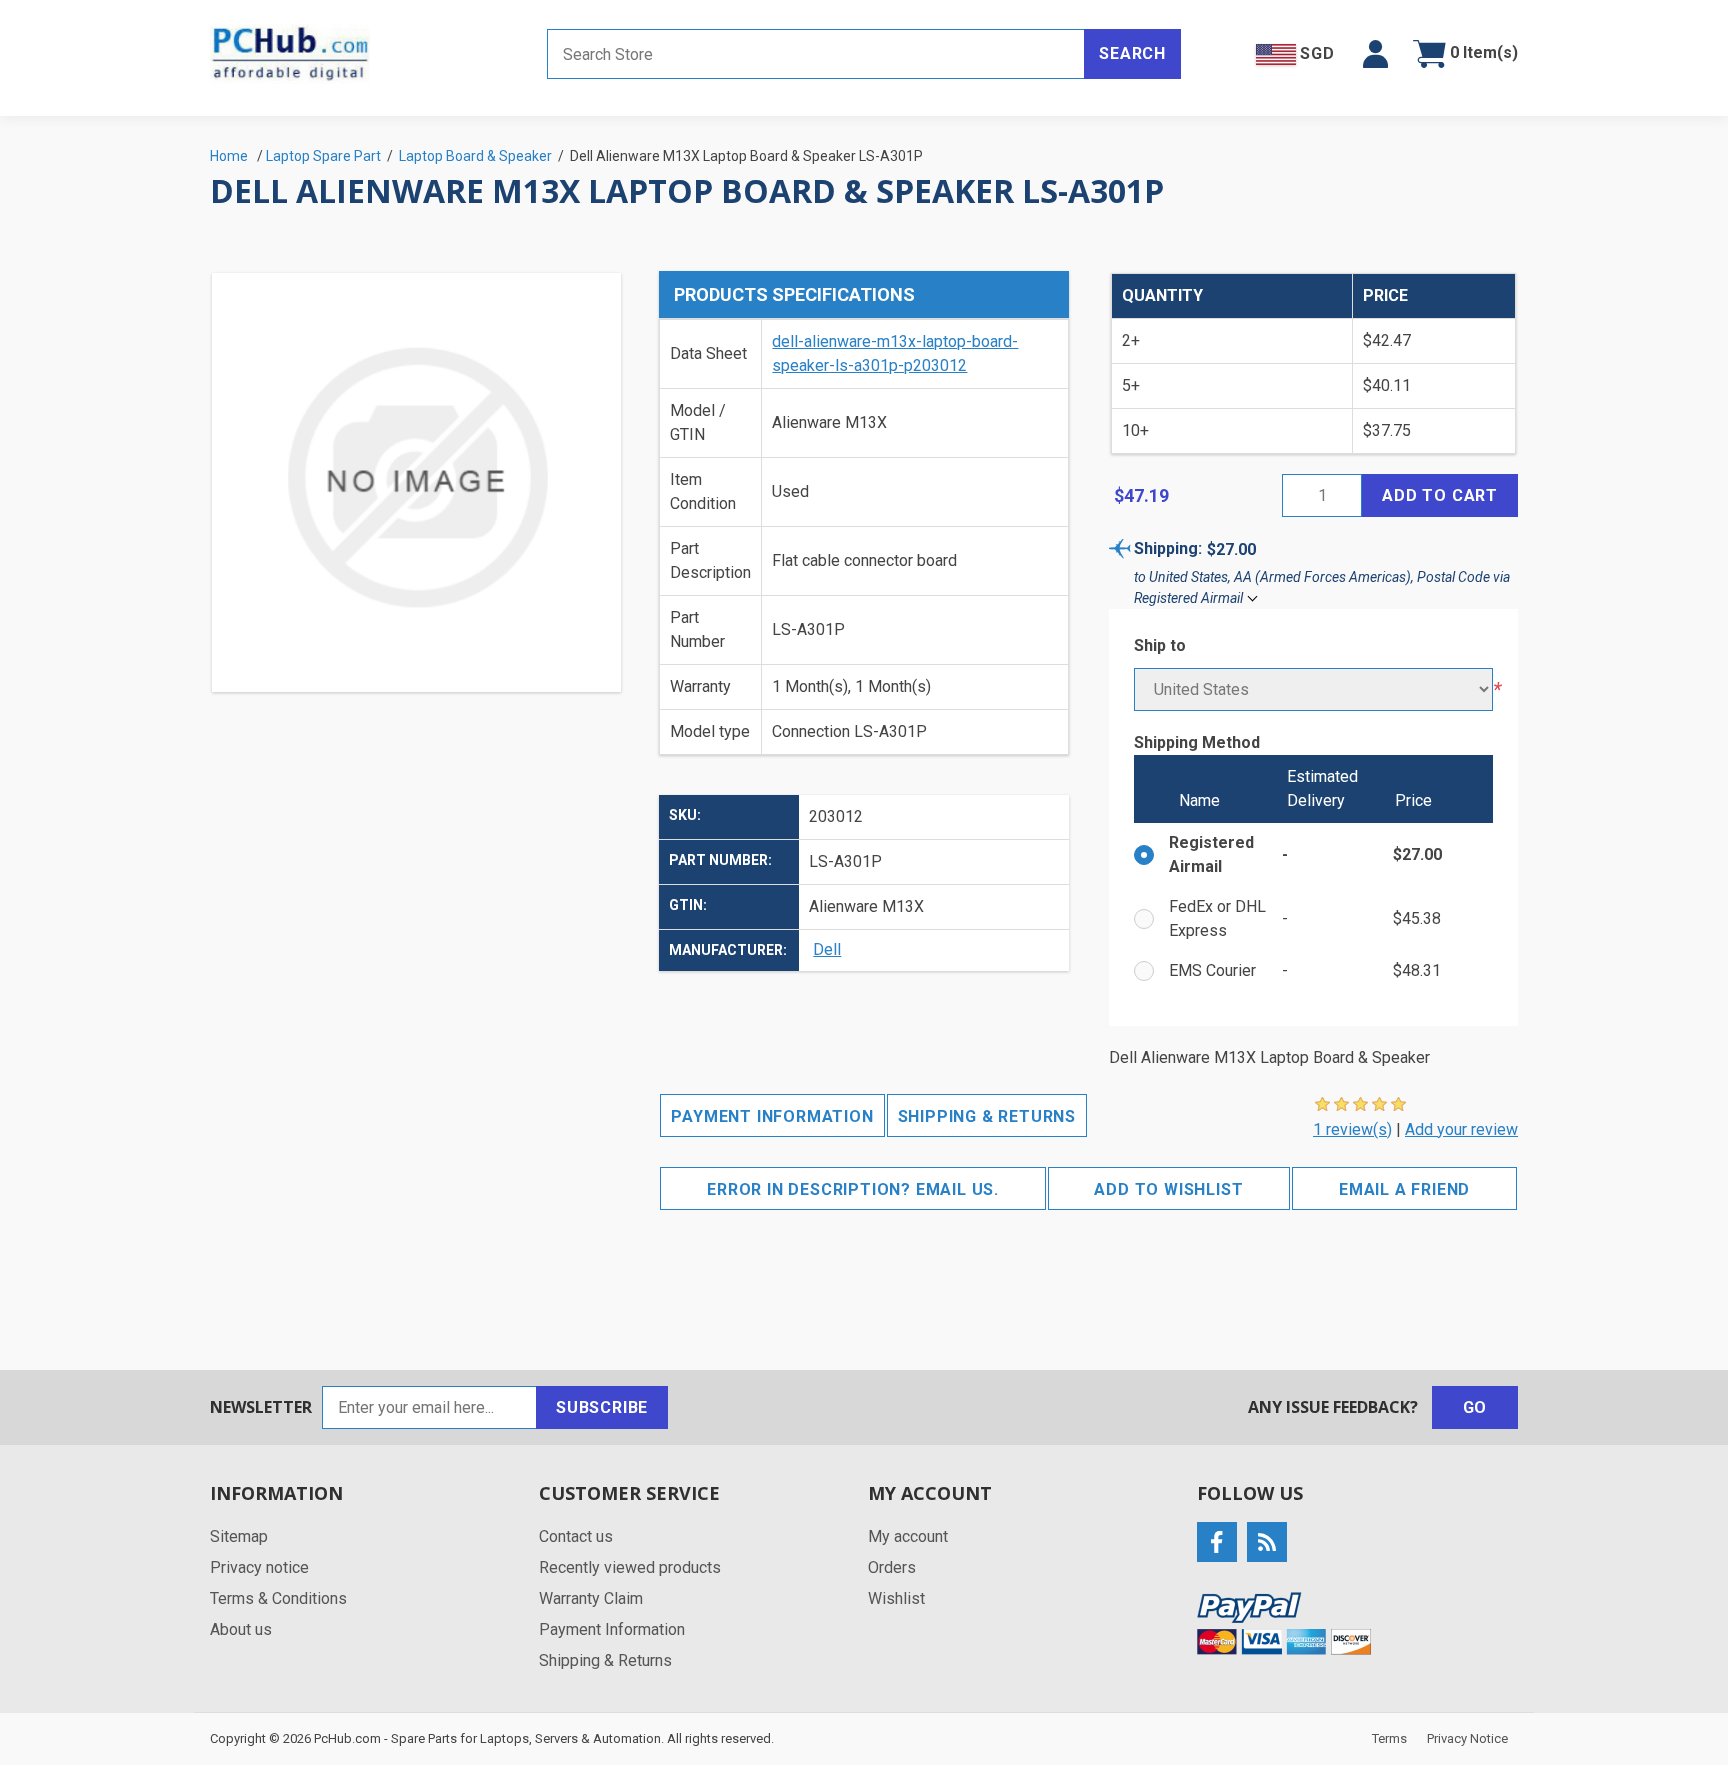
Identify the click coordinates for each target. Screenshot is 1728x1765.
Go (1475, 1407)
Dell (827, 949)
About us (241, 1629)
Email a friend (1404, 1189)
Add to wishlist (1168, 1189)
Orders (892, 1567)
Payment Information (772, 1116)
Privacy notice (259, 1567)
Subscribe (602, 1407)
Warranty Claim (591, 1598)
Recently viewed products (630, 1567)
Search (1132, 53)
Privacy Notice (1467, 1738)
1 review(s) (1352, 1129)
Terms (1389, 1738)
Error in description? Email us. (853, 1189)
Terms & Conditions (278, 1598)
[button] (1375, 54)
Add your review (1461, 1129)
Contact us (576, 1536)
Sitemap (239, 1536)
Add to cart (1440, 495)
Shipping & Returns (987, 1116)
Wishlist (896, 1598)
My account (908, 1536)
